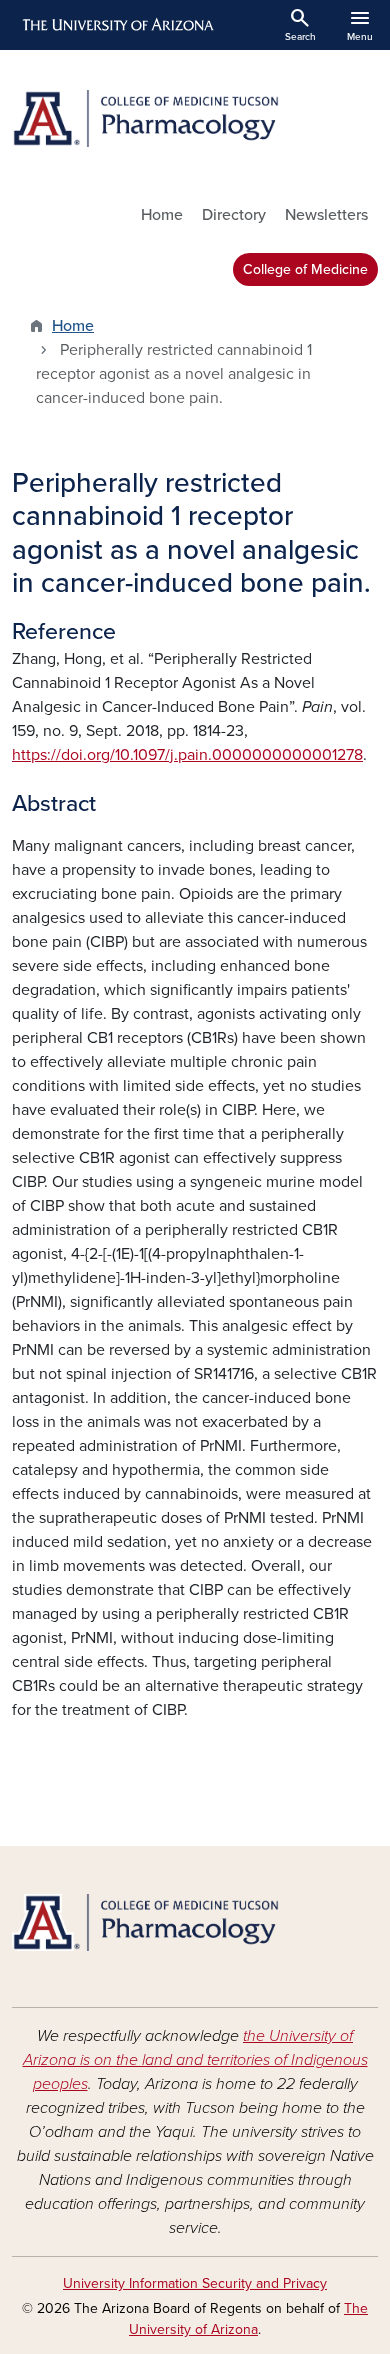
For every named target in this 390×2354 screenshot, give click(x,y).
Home (162, 215)
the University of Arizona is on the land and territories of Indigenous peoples (195, 2060)
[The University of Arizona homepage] (116, 25)
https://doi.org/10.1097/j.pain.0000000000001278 (187, 755)
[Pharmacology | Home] (195, 118)
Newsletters (326, 215)
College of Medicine (305, 269)
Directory (234, 215)
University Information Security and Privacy (195, 2283)
